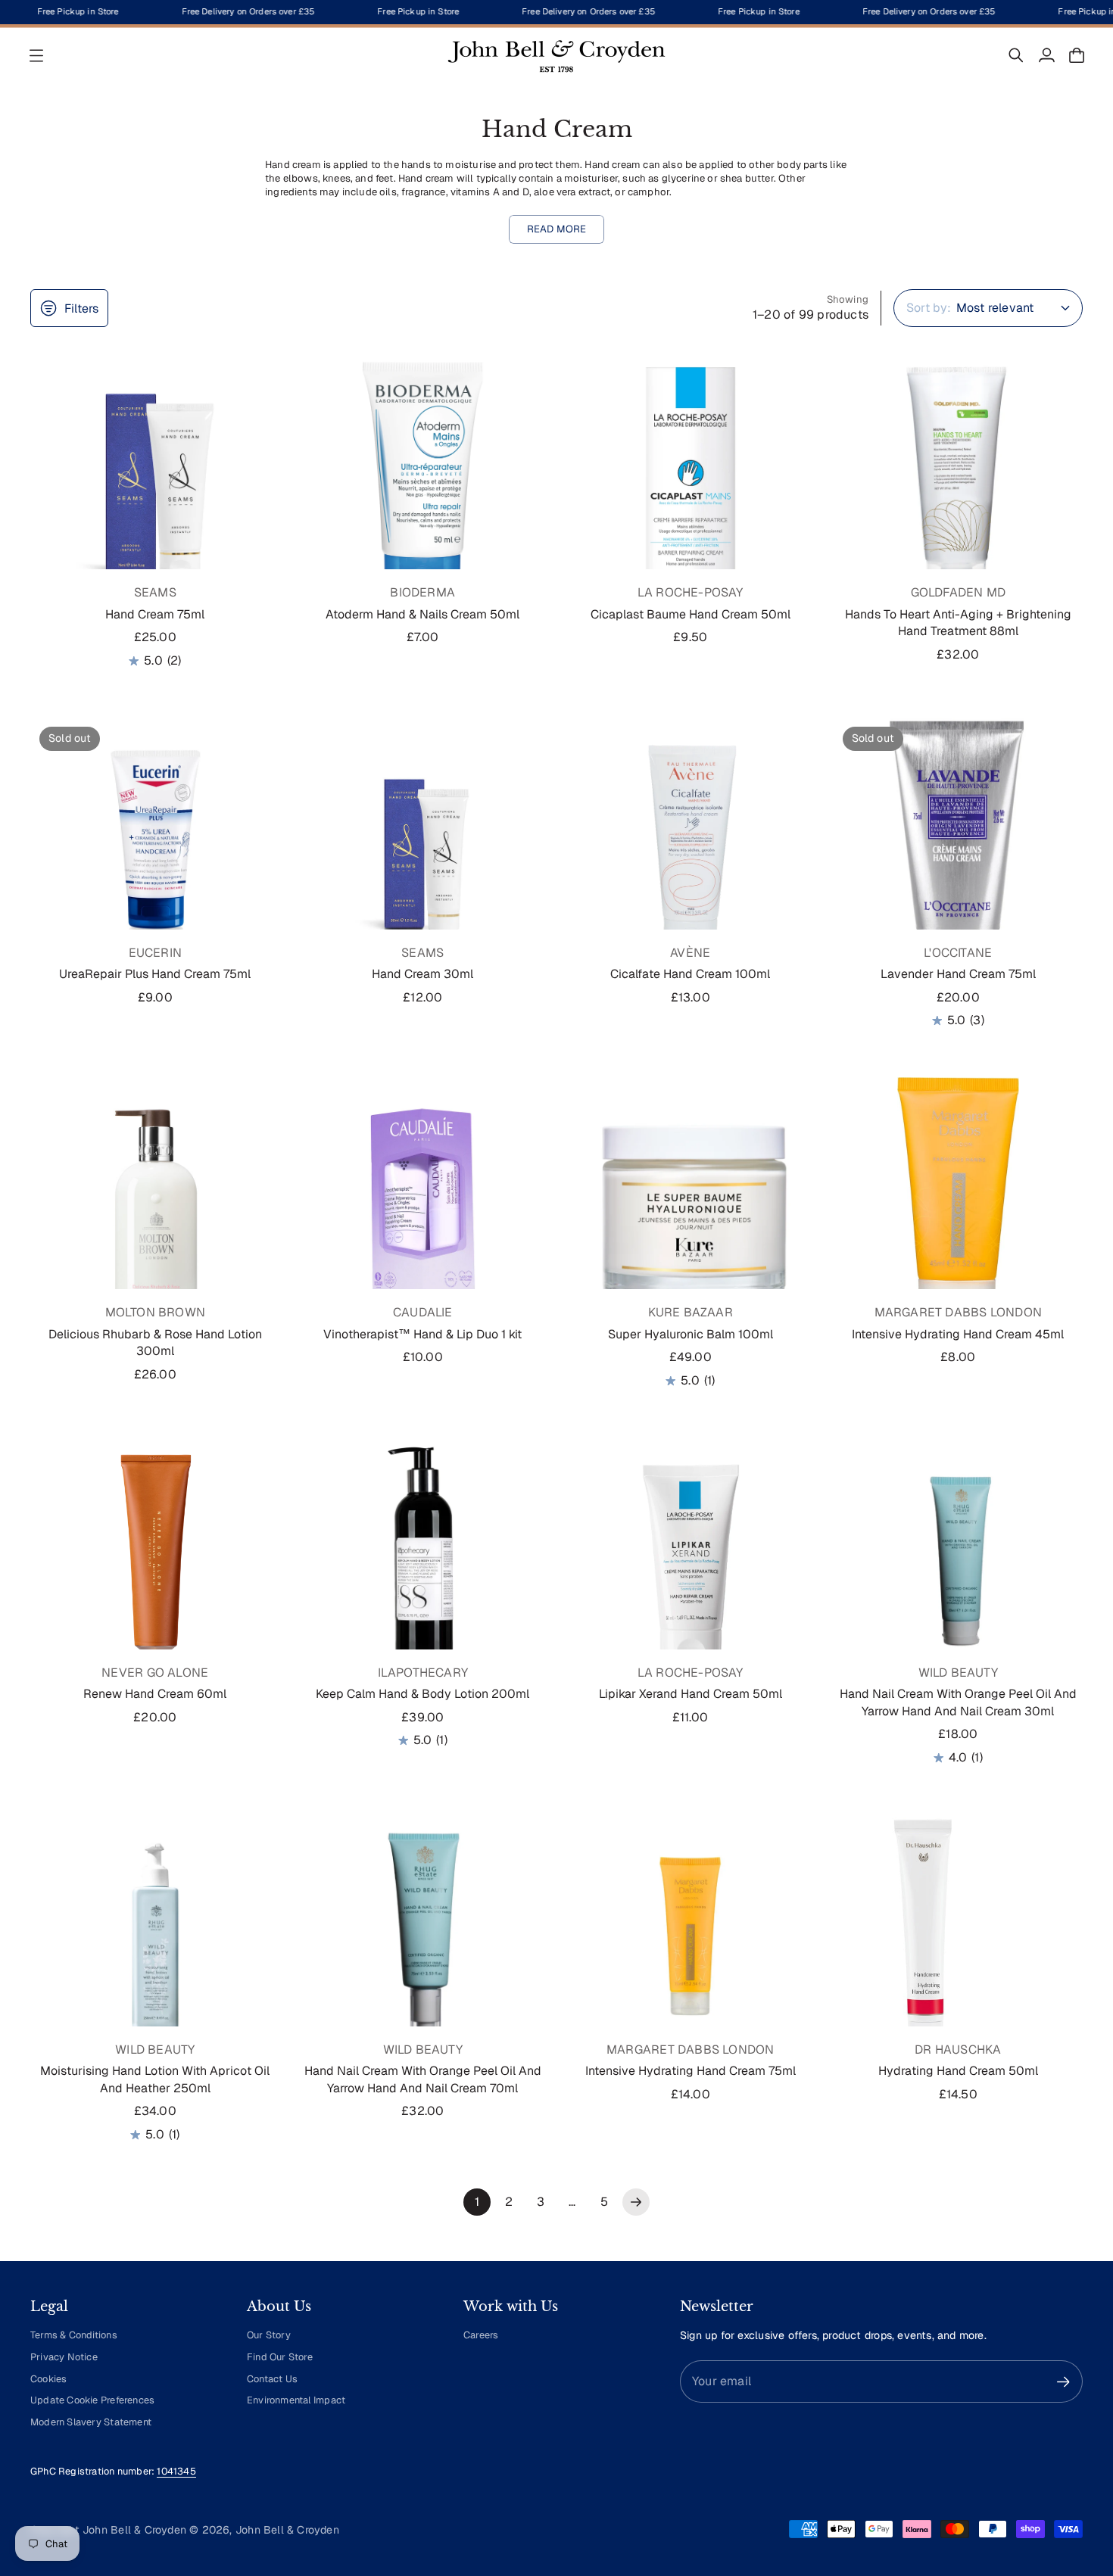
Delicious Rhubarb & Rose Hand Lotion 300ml (155, 1343)
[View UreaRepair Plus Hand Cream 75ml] (155, 843)
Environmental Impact (296, 2400)
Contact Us (272, 2379)
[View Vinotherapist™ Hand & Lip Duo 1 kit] (423, 1202)
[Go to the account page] (1046, 55)
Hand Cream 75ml (155, 614)
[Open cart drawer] (1077, 55)
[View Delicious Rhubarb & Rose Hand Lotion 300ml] (155, 1202)
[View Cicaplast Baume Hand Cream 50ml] (691, 482)
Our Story (269, 2335)
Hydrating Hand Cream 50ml (958, 2071)
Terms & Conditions (74, 2335)
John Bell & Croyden (287, 2530)
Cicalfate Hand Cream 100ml (690, 974)
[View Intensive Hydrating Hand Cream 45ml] (959, 1202)
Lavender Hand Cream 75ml (958, 974)
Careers (481, 2335)
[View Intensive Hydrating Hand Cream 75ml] (691, 1939)
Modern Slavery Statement (91, 2422)
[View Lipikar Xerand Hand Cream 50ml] (691, 1562)
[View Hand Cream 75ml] (155, 482)
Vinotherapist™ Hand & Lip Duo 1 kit (422, 1334)
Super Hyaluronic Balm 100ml (691, 1334)
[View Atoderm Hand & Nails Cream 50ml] (423, 482)
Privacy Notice (64, 2357)
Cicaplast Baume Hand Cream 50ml (691, 614)
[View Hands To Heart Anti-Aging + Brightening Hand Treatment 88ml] (959, 482)
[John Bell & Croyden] (556, 55)
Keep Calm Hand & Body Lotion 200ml (422, 1694)
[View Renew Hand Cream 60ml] (155, 1562)
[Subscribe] (1063, 2382)
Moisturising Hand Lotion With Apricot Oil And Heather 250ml (155, 2079)
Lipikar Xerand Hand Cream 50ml (691, 1694)
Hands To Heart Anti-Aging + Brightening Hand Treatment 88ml (958, 623)
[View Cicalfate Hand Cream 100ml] (691, 843)
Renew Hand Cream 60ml (155, 1694)
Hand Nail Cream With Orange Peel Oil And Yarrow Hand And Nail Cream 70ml (423, 2079)
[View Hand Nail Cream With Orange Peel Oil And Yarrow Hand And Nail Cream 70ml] (423, 1939)
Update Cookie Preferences (92, 2400)
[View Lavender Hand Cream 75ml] (959, 843)
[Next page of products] (636, 2202)
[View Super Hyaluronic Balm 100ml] (691, 1202)
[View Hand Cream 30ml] (423, 843)
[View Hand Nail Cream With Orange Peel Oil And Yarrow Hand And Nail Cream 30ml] (959, 1562)
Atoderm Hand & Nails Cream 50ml (422, 614)
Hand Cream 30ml (422, 974)
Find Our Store (280, 2357)
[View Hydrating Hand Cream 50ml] (959, 1939)
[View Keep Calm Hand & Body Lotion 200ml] (423, 1562)
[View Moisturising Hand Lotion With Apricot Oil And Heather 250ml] (155, 1939)
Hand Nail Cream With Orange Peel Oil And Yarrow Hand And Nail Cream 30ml (958, 1702)
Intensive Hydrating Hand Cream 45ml (958, 1334)
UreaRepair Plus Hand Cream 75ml (155, 974)
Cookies (48, 2379)
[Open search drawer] (1016, 55)
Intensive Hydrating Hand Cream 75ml (691, 2071)
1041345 (176, 2471)
